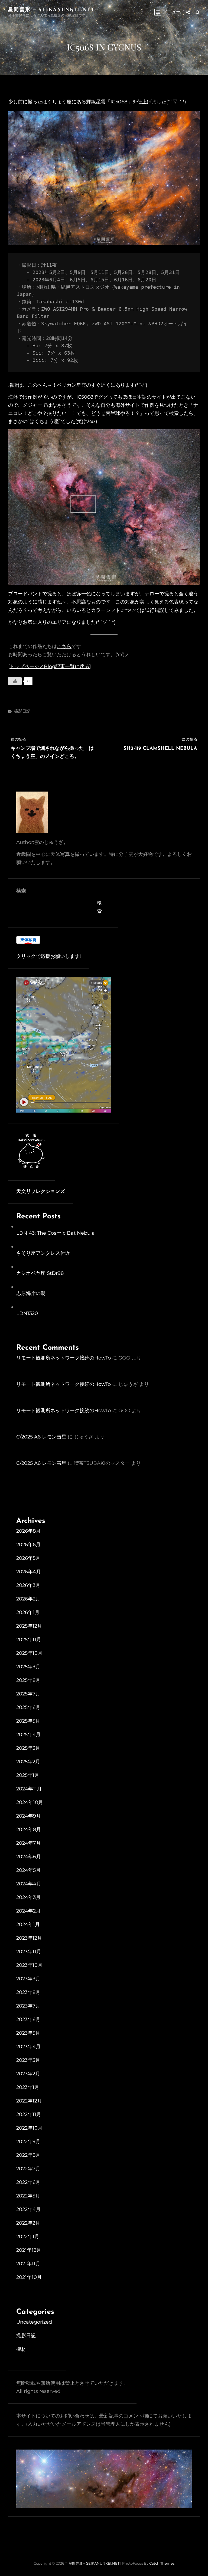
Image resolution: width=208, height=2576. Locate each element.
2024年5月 (28, 1870)
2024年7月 (29, 1843)
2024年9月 (29, 1816)
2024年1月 (28, 1924)
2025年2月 (28, 1762)
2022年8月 (28, 2155)
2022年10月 (29, 2128)
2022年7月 (28, 2169)
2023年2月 (28, 2074)
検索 (21, 891)
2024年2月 (28, 1911)
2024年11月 (29, 1789)
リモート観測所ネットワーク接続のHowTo (64, 1358)
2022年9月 (28, 2142)
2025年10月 (29, 1653)
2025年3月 (28, 1748)
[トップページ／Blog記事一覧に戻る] (50, 666)
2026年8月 (28, 1531)
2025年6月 (28, 1707)
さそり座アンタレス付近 (43, 1253)
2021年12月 (29, 2250)
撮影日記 (22, 711)
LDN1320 (27, 1313)
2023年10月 (29, 1965)
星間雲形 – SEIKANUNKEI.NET (52, 9)
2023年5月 (28, 2033)
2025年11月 (29, 1640)
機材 (21, 2349)
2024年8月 (29, 1829)
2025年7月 (28, 1694)
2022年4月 (28, 2209)
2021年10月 (29, 2277)
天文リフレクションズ (41, 1192)
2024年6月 (29, 1857)
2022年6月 (28, 2182)
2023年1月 (28, 2087)
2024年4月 (29, 1884)
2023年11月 (29, 1952)
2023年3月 (28, 2060)
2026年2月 (28, 1599)
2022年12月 (29, 2101)
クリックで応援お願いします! (49, 956)
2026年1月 (28, 1612)
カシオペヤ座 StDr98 (40, 1273)
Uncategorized (34, 2322)
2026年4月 (29, 1572)
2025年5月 (28, 1721)
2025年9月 (28, 1667)
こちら (64, 646)
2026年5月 (28, 1558)
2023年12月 (29, 1938)
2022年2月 (28, 2223)
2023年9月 (28, 1979)
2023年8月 (28, 1992)
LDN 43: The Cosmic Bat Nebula (56, 1233)
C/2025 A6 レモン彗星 (41, 1437)
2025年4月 (28, 1735)
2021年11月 (28, 2264)
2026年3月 (28, 1585)
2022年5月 (28, 2196)
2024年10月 (30, 1802)
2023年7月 (28, 2006)
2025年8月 (28, 1680)
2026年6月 (28, 1545)
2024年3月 (28, 1897)
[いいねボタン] (15, 681)
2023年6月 (28, 2019)
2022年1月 (28, 2237)
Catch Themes (162, 2563)
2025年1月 (28, 1775)
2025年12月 (29, 1626)
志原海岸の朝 (31, 1293)
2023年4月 (28, 2047)
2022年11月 (29, 2114)
